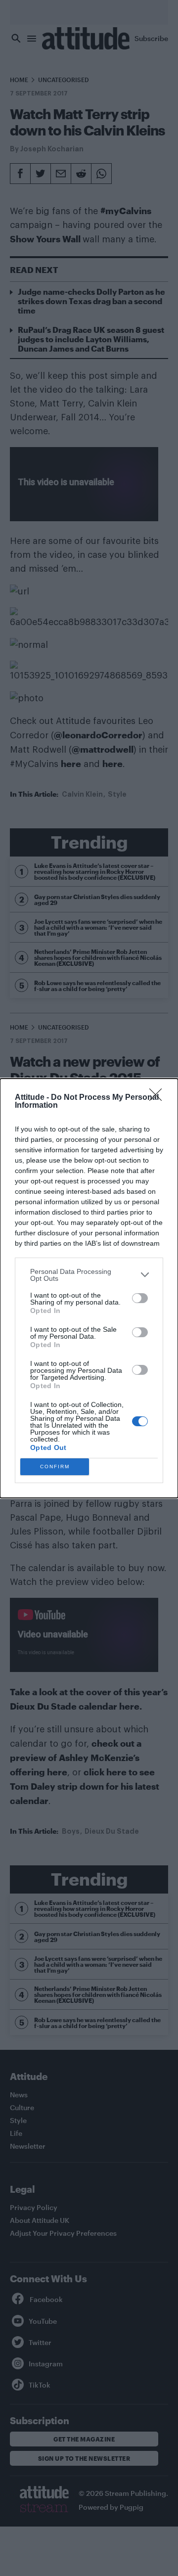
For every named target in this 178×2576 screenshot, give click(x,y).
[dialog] (89, 1288)
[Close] (159, 1098)
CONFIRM (55, 1467)
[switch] (140, 1298)
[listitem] (89, 1275)
